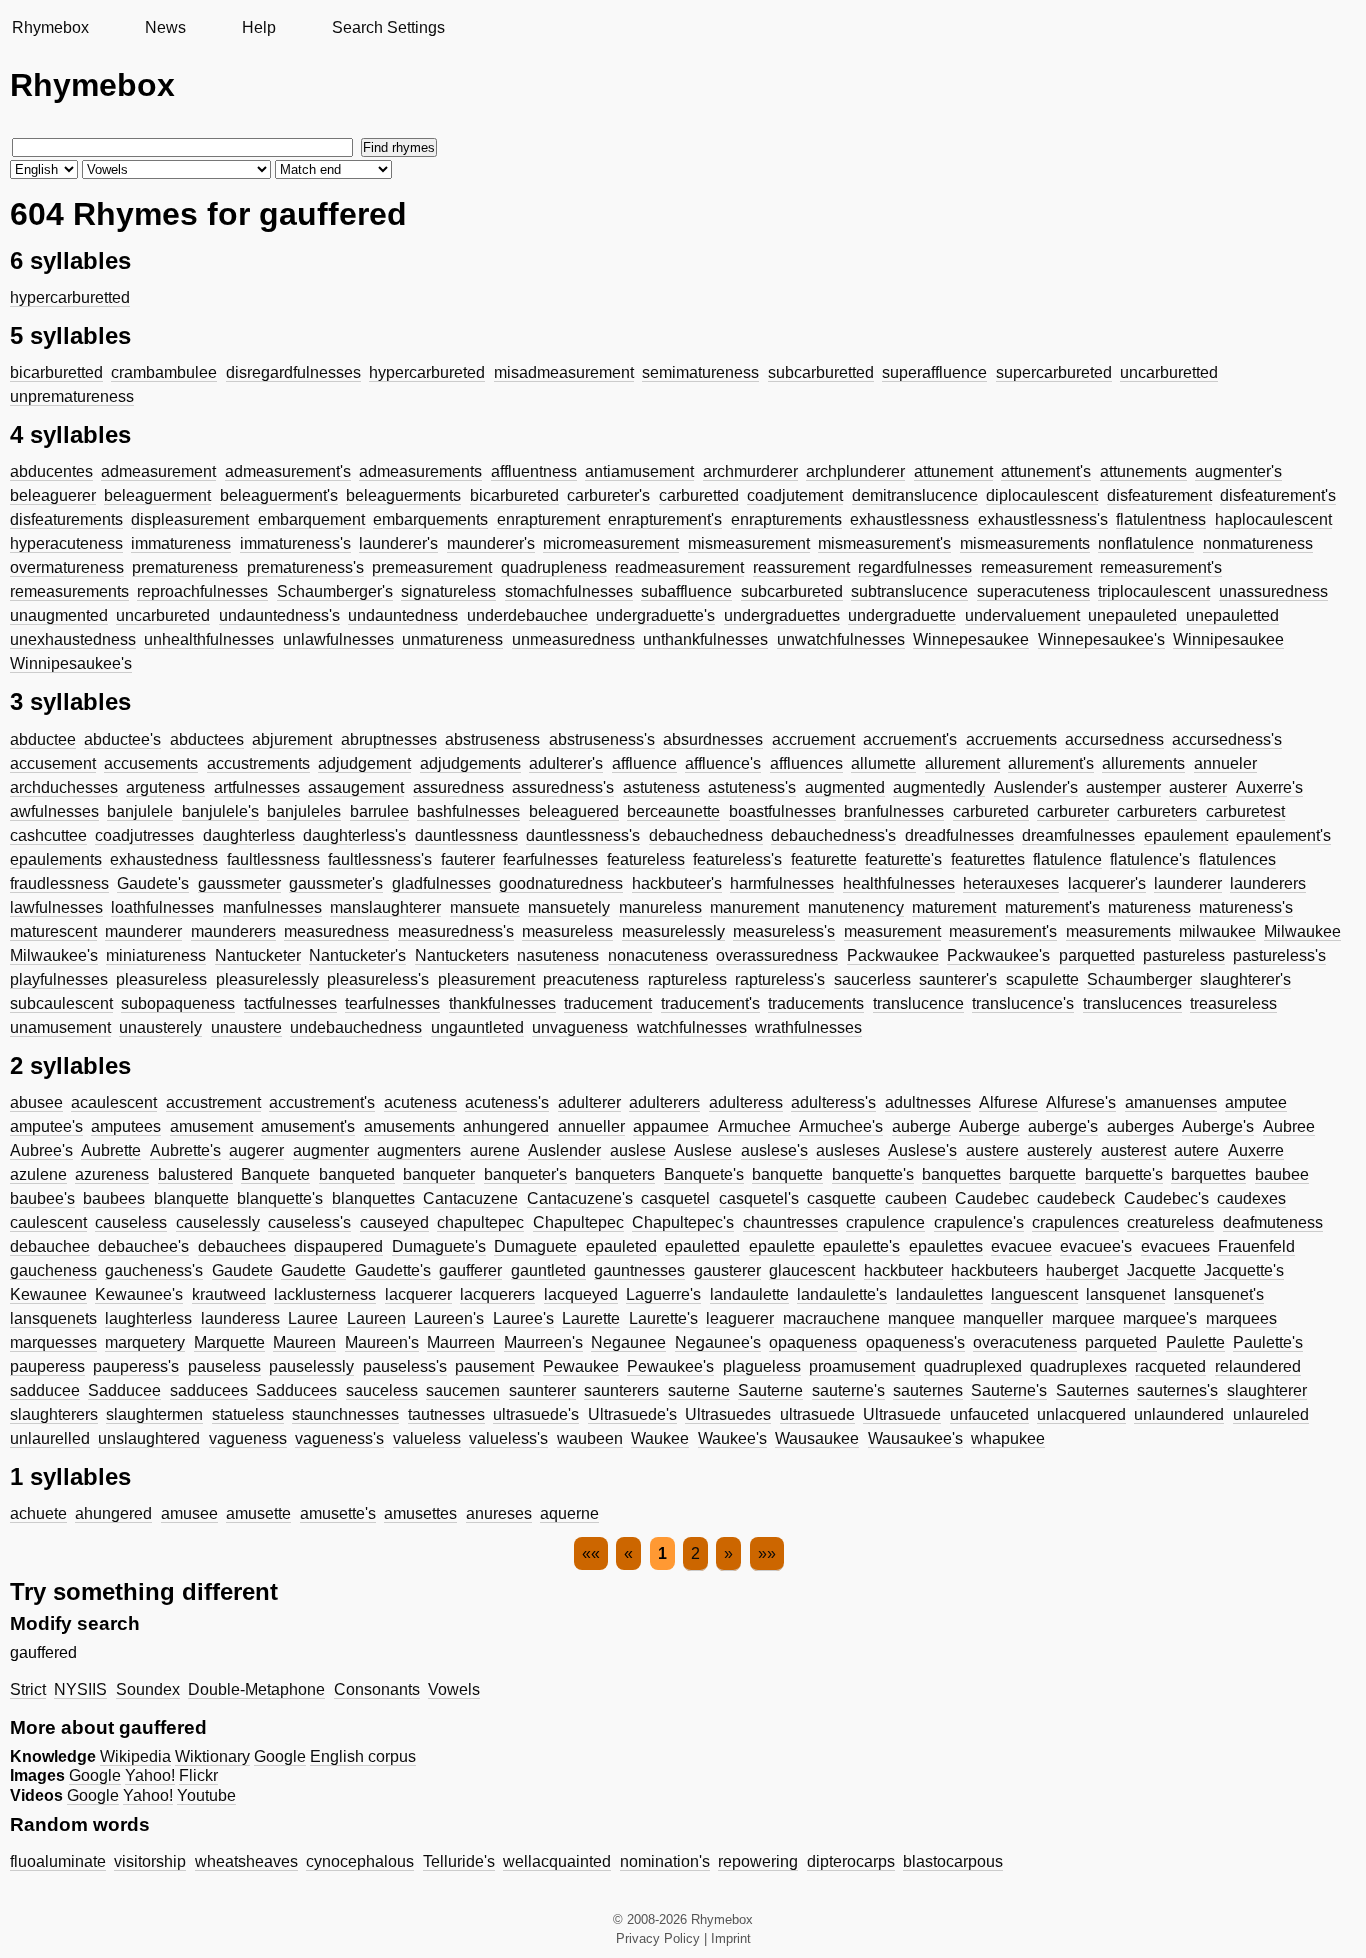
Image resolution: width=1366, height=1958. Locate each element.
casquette (841, 1198)
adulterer (589, 1102)
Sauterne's (1009, 1390)
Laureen (376, 1318)
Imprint (731, 1938)
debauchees (242, 1246)
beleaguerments (403, 495)
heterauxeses (1011, 883)
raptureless (687, 979)
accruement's (910, 739)
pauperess (47, 1366)
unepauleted (1132, 615)
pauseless (224, 1366)
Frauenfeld (1256, 1246)
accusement (53, 763)
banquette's (873, 1174)
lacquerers (497, 1294)
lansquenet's (1219, 1294)
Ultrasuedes (728, 1414)
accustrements (258, 763)
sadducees (209, 1390)
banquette (787, 1174)
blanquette (191, 1198)
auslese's (774, 1150)
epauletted (702, 1246)
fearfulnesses (550, 859)
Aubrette (111, 1150)
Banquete (275, 1174)
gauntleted (548, 1270)
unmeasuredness (573, 639)
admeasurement (158, 471)
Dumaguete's (439, 1246)
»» (767, 1553)
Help (259, 27)
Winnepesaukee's (1101, 639)
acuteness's (507, 1102)
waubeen (590, 1438)
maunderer (143, 931)
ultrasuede (817, 1414)
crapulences (1075, 1222)
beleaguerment (157, 495)
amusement (211, 1126)
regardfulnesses (915, 567)
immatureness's (295, 543)
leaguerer (740, 1318)
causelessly (218, 1222)
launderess (240, 1318)
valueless (427, 1438)
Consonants (377, 1689)
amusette (258, 1513)
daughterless (249, 835)
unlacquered (1081, 1414)
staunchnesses (345, 1414)
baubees (114, 1198)
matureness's (1246, 907)
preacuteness (591, 979)
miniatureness (156, 955)
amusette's (338, 1513)
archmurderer (750, 471)
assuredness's (563, 787)
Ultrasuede (902, 1414)
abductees (207, 739)
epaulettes (946, 1246)
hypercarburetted (70, 297)
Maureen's (382, 1342)
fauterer (468, 859)
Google (280, 1756)
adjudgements (470, 763)
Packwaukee (893, 955)
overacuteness (1025, 1342)
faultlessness (273, 859)
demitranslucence (915, 495)
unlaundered (1179, 1414)
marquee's (1160, 1318)
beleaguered (574, 811)
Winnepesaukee (971, 639)
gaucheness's (154, 1270)
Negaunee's (718, 1342)
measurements (1118, 931)
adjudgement (364, 763)
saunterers (621, 1390)
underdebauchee (527, 615)
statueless (248, 1414)
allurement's (1051, 763)
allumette (883, 763)
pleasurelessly (267, 979)
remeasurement (1036, 567)
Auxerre (1256, 1150)
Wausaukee (817, 1438)
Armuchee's (841, 1126)
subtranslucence (909, 591)
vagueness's (339, 1438)
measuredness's (456, 931)
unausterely (160, 1027)
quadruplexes (1078, 1366)
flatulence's (1150, 859)
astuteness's (752, 787)
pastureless (1184, 955)
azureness (112, 1174)
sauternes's (1177, 1390)
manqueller (1003, 1318)
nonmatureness (1258, 543)
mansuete (485, 907)
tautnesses (446, 1414)
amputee (1256, 1102)
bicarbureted (514, 495)
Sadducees (296, 1390)
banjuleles (304, 811)
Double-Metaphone (256, 1689)
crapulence (885, 1222)
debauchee (50, 1246)
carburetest (1245, 811)
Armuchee (754, 1126)
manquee (921, 1318)
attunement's (1046, 471)
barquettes (1208, 1174)
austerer (1198, 787)
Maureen (304, 1342)
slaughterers (54, 1414)
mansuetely (569, 907)
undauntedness (403, 615)
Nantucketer (258, 955)
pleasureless (161, 979)
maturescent (53, 931)
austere (992, 1150)
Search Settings (388, 27)
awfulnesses (54, 811)
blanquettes (373, 1198)
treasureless (1233, 1003)
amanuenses (1171, 1102)
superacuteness (1033, 591)
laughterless (148, 1318)
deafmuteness (1273, 1222)
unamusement (60, 1027)
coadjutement (795, 495)
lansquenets (53, 1318)
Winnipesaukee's (71, 663)
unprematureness (72, 396)
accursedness (1114, 739)
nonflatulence (1146, 543)
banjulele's (220, 811)
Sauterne (770, 1390)
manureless (660, 907)
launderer (1188, 883)
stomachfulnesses (569, 591)
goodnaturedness (561, 883)
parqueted (1121, 1342)
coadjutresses (144, 835)
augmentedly (939, 787)
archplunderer (855, 471)
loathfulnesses (162, 907)
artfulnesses (257, 787)
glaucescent (812, 1270)
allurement (962, 763)
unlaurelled (50, 1438)
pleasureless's (378, 979)
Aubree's (41, 1150)
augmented (845, 787)
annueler (1225, 763)
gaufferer (470, 1270)
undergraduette (902, 615)
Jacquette (1161, 1270)
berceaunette (673, 811)
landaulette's (842, 1294)
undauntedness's (279, 615)
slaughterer (1267, 1390)
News (165, 27)
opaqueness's (915, 1342)
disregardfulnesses (293, 372)
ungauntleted (477, 1027)
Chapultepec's (683, 1222)
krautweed (229, 1294)
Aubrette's (185, 1150)
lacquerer (418, 1294)
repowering (758, 1861)
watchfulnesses (692, 1027)
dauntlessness (466, 835)
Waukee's (732, 1438)
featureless (646, 859)
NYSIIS (80, 1689)
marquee (1083, 1318)
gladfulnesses (441, 883)
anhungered (506, 1126)
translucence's (1023, 1003)
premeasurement (432, 567)
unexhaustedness (73, 639)
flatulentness (1161, 519)
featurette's (903, 859)
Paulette (1195, 1342)
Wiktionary (212, 1756)
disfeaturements (66, 519)
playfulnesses (59, 979)
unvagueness (580, 1027)
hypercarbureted (427, 372)
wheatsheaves (246, 1861)
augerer (256, 1150)
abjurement (292, 739)
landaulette (749, 1294)
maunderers (233, 931)
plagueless (762, 1366)
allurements (1143, 763)
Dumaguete (535, 1246)
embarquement (311, 519)
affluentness (534, 471)
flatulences (1237, 859)
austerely (1059, 1150)
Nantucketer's (357, 955)
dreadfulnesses (959, 835)
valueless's (508, 1438)
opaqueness (813, 1342)
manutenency (856, 907)
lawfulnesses (56, 907)
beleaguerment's (279, 495)
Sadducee (124, 1390)
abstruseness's (602, 739)
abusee (36, 1102)
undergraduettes (782, 615)
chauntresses (790, 1222)
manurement (754, 907)
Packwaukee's (998, 955)
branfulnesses (894, 811)
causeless (131, 1222)
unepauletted (1232, 615)
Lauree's (523, 1318)
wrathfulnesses (808, 1027)
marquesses (53, 1342)
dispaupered (338, 1246)
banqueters (615, 1174)
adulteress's (833, 1102)
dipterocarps (851, 1861)
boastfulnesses (782, 811)
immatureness (181, 543)
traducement (608, 1003)
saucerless (872, 979)
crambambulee (164, 372)
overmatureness (67, 567)
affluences (806, 763)
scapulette (1042, 979)
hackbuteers (994, 1270)
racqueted (1170, 1366)
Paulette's (1268, 1342)
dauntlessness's (583, 835)
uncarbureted (163, 615)
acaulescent (114, 1102)
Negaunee (628, 1342)
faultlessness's (380, 859)
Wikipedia (135, 1756)
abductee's (122, 739)
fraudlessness (59, 883)
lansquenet (1125, 1294)
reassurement (801, 567)
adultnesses (928, 1102)
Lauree (313, 1318)
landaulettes (939, 1294)
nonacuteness (658, 955)
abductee (43, 739)
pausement (494, 1366)
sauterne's (848, 1390)
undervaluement (1022, 615)
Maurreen (461, 1342)
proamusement (862, 1366)
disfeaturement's (1278, 495)
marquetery (145, 1342)
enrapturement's (665, 519)
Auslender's (1036, 787)
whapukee (1008, 1438)
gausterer (727, 1270)
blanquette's (280, 1198)
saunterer (542, 1390)
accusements (151, 763)
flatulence (1067, 859)
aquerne (569, 1513)
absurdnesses (713, 739)
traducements (816, 1003)
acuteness (420, 1102)
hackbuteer (903, 1270)
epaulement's (1283, 835)
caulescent (48, 1222)
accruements (1011, 739)
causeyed (394, 1222)
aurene (495, 1150)
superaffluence (934, 372)
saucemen (463, 1390)
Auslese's (922, 1150)
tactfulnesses (290, 1003)
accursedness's (1227, 739)
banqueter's (525, 1174)
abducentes (51, 471)
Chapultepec (578, 1222)
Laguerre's (663, 1294)
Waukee (660, 1438)
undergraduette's (655, 615)
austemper (1123, 787)
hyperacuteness (66, 543)
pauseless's (405, 1366)
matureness (1149, 907)
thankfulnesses (502, 1003)
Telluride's (459, 1861)
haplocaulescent (1273, 519)
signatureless (448, 591)
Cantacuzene (470, 1198)
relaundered (1258, 1366)
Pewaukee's (670, 1366)
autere (1196, 1150)
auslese (638, 1150)
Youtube (206, 1795)
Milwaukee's (54, 955)
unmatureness (452, 639)
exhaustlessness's (1043, 519)
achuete (38, 1513)
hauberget (1082, 1270)
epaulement (1186, 835)
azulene (38, 1174)
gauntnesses (639, 1270)
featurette (824, 859)
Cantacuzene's (580, 1198)
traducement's (710, 1003)
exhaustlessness (909, 519)
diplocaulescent (1042, 495)
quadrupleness (554, 567)
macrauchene (831, 1318)
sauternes (928, 1390)
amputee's (46, 1126)
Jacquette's (1244, 1270)
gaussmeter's (336, 883)
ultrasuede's (536, 1414)
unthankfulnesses (705, 639)
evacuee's (1096, 1246)
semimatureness (700, 372)
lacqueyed (581, 1294)
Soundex (148, 1689)
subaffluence (686, 591)
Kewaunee (48, 1294)
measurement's (1003, 931)
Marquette (229, 1342)
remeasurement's (1161, 567)
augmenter (331, 1150)
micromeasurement (611, 543)
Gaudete (242, 1270)
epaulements (56, 859)
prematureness (185, 567)
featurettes (988, 859)
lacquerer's (1107, 883)
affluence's (723, 763)
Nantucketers (462, 955)
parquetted (1097, 955)
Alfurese (1008, 1102)
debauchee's (143, 1246)
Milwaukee (1302, 931)
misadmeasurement (564, 372)
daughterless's (354, 835)
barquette (1042, 1174)
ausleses (848, 1150)
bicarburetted (56, 372)
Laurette (591, 1318)
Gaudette (313, 1270)
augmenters (419, 1150)
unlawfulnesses (338, 639)
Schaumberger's (335, 591)
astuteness (661, 787)
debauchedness (706, 835)
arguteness (165, 787)
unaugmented (59, 615)
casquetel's (759, 1198)
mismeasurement (749, 543)
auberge (921, 1126)
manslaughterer (385, 907)
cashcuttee (48, 835)
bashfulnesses (468, 811)
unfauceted (989, 1414)
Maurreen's (543, 1342)
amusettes (420, 1513)
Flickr (198, 1775)
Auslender (564, 1150)
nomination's (665, 1861)
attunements (1143, 471)
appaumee (671, 1126)
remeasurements (69, 591)
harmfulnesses (782, 883)
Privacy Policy (658, 1938)
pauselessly (311, 1366)
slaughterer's (1245, 979)
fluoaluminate (58, 1861)
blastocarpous (953, 1861)
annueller (591, 1126)
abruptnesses (389, 739)
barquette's (1124, 1174)
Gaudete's (153, 883)
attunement (953, 471)
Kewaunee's (139, 1294)
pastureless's (1279, 955)
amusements (409, 1126)
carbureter (1073, 811)
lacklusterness (325, 1294)
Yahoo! (150, 1775)
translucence (918, 1003)
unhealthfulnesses (209, 639)
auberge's (1063, 1126)
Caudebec (992, 1198)
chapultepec (480, 1222)
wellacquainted (557, 1861)
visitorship (150, 1861)
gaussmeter (239, 883)
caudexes (1251, 1198)
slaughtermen (154, 1414)
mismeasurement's (884, 543)
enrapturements (786, 519)
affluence (644, 763)
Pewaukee (581, 1366)
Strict (28, 1689)
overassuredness (777, 955)
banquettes (961, 1174)
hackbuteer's (677, 883)
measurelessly (673, 931)
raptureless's (780, 979)
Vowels (454, 1689)
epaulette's (861, 1246)
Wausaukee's (915, 1438)
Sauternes (1092, 1390)
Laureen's (449, 1318)
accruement (813, 739)
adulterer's (566, 763)
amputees (126, 1126)
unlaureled (1271, 1414)
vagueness (248, 1438)
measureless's (784, 931)
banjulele (140, 811)
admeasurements (420, 471)
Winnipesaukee (1228, 639)
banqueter (439, 1174)
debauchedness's (833, 835)
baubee (1282, 1174)
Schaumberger (1139, 979)
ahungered (113, 1513)
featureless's (737, 859)
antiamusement (639, 471)
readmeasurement (679, 567)
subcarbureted (792, 591)
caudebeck (1076, 1198)
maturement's (1052, 907)
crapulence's (979, 1222)
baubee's (42, 1198)
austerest (1133, 1150)
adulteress (746, 1102)
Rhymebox (50, 27)
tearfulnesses (392, 1003)
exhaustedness (164, 859)
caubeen (916, 1198)
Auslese (703, 1150)
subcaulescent (61, 1003)
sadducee (45, 1390)
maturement (954, 907)
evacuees (1175, 1246)
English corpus (363, 1756)
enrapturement (548, 519)
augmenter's (1238, 471)
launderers (1268, 883)
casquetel (675, 1198)
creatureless (1170, 1222)
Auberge (989, 1126)
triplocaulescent (1154, 591)
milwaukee (1217, 931)
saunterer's (958, 979)
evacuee (1021, 1246)
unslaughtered (149, 1438)
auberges (1140, 1126)
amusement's (308, 1126)
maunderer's (491, 543)
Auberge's (1218, 1126)
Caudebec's (1166, 1198)
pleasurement (486, 979)
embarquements (430, 519)
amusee (189, 1513)
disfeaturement (1159, 495)
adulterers (664, 1102)
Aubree (1289, 1126)
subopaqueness (178, 1003)
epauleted (621, 1246)
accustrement (213, 1102)
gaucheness (53, 1270)
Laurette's (663, 1318)
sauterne (699, 1390)
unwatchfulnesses (841, 639)
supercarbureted (1054, 372)
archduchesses (64, 787)
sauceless (382, 1390)
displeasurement (190, 519)
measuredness (336, 931)
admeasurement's (288, 471)
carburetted (699, 495)
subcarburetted (821, 372)
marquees (1241, 1318)
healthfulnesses (899, 883)
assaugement (356, 787)
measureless (567, 931)
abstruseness (492, 739)
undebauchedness (356, 1027)
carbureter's (608, 495)
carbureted (991, 811)
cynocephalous (360, 1861)
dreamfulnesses (1078, 835)
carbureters (1157, 811)
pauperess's (136, 1366)
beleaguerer (53, 495)
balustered (195, 1174)
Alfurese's (1081, 1102)
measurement (892, 931)
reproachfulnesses (202, 591)
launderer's (398, 543)
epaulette (782, 1246)
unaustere (246, 1027)
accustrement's (322, 1102)
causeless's (309, 1222)
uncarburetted (1169, 372)
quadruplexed (973, 1366)
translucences (1132, 1003)
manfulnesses (272, 907)
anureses (499, 1513)
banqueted (357, 1174)
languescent (1034, 1294)
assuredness (458, 787)
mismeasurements (1025, 543)
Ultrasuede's (632, 1414)
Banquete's (704, 1174)
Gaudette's (393, 1270)
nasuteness (558, 955)
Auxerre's (1269, 787)
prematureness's (305, 567)
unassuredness (1273, 591)
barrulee (379, 811)
